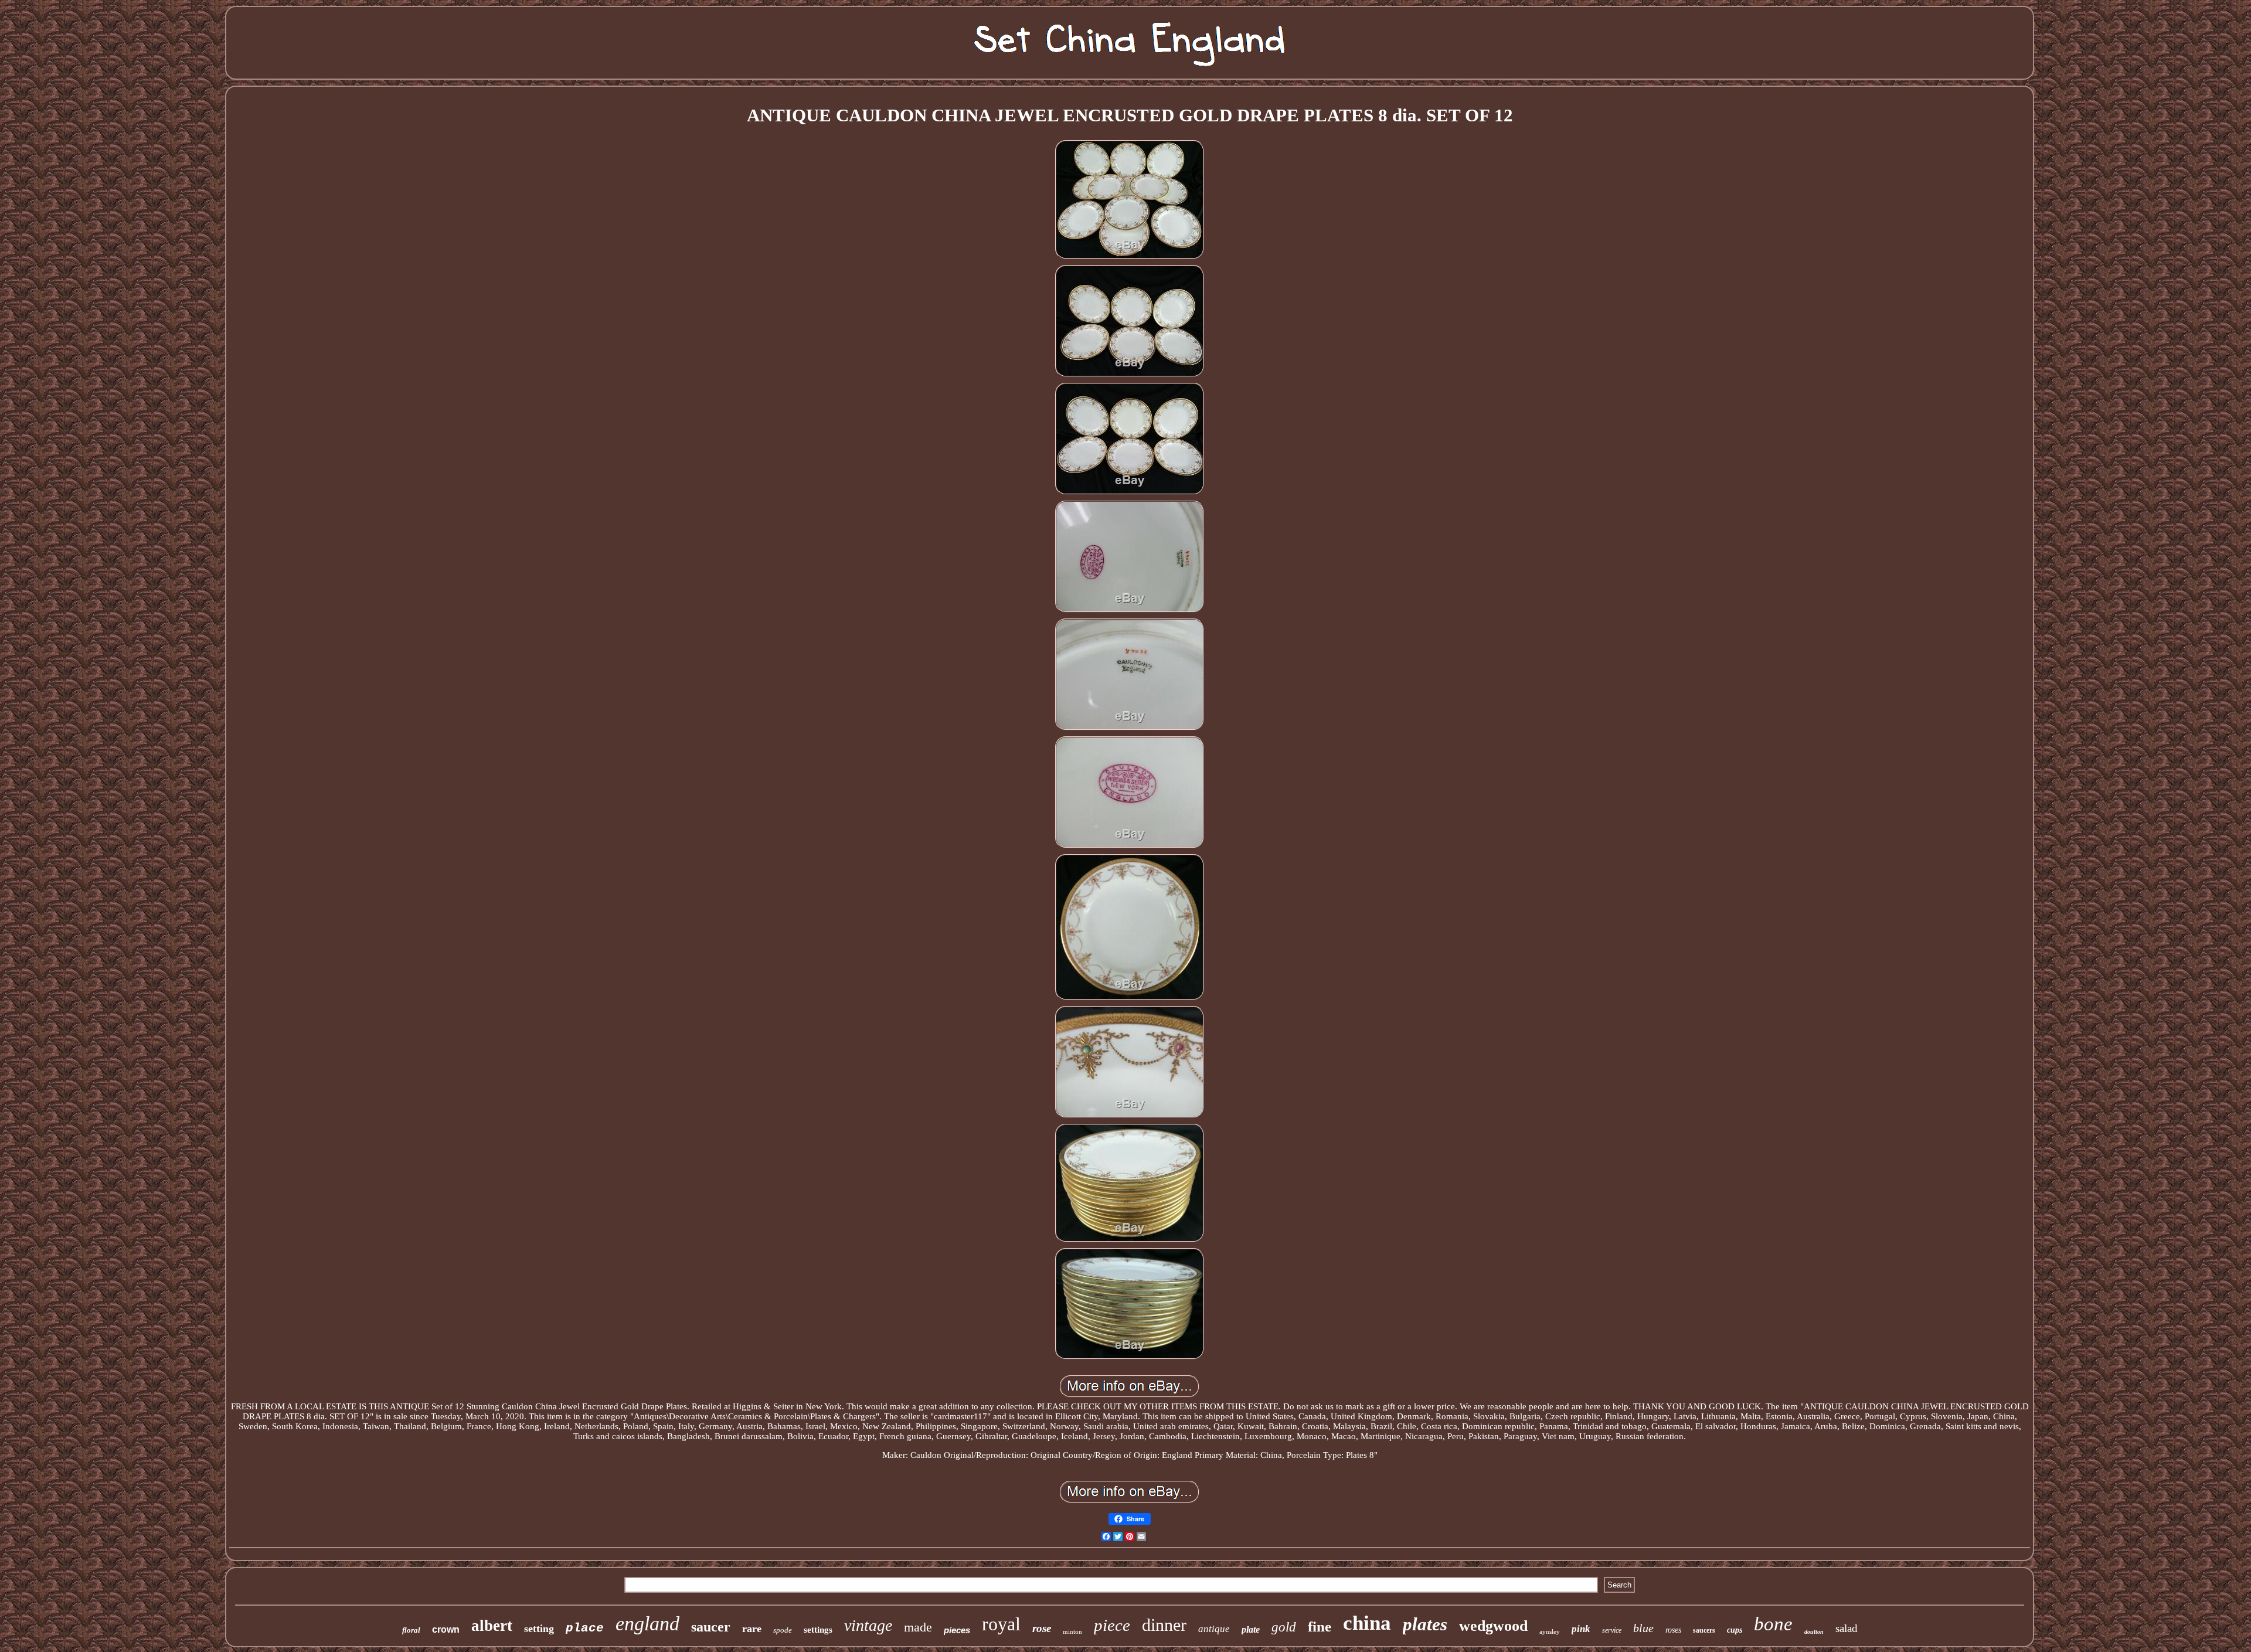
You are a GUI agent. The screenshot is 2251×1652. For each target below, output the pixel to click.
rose (1042, 1628)
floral (411, 1630)
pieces (957, 1630)
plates (1425, 1624)
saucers (1704, 1630)
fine (1320, 1626)
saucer (711, 1627)
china (1367, 1623)
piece (1112, 1625)
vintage (868, 1625)
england (647, 1624)
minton (1072, 1631)
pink (1581, 1629)
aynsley (1550, 1631)
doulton (1814, 1632)
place (585, 1628)
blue (1643, 1628)
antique (1214, 1629)
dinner (1164, 1625)
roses (1673, 1630)
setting (539, 1629)
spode (783, 1630)
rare (752, 1629)
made (918, 1627)
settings (818, 1630)
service (1612, 1630)
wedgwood (1493, 1626)
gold (1284, 1627)
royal (1001, 1624)
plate (1251, 1629)
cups (1735, 1630)
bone (1773, 1624)
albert (492, 1626)
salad (1847, 1628)
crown (446, 1629)
